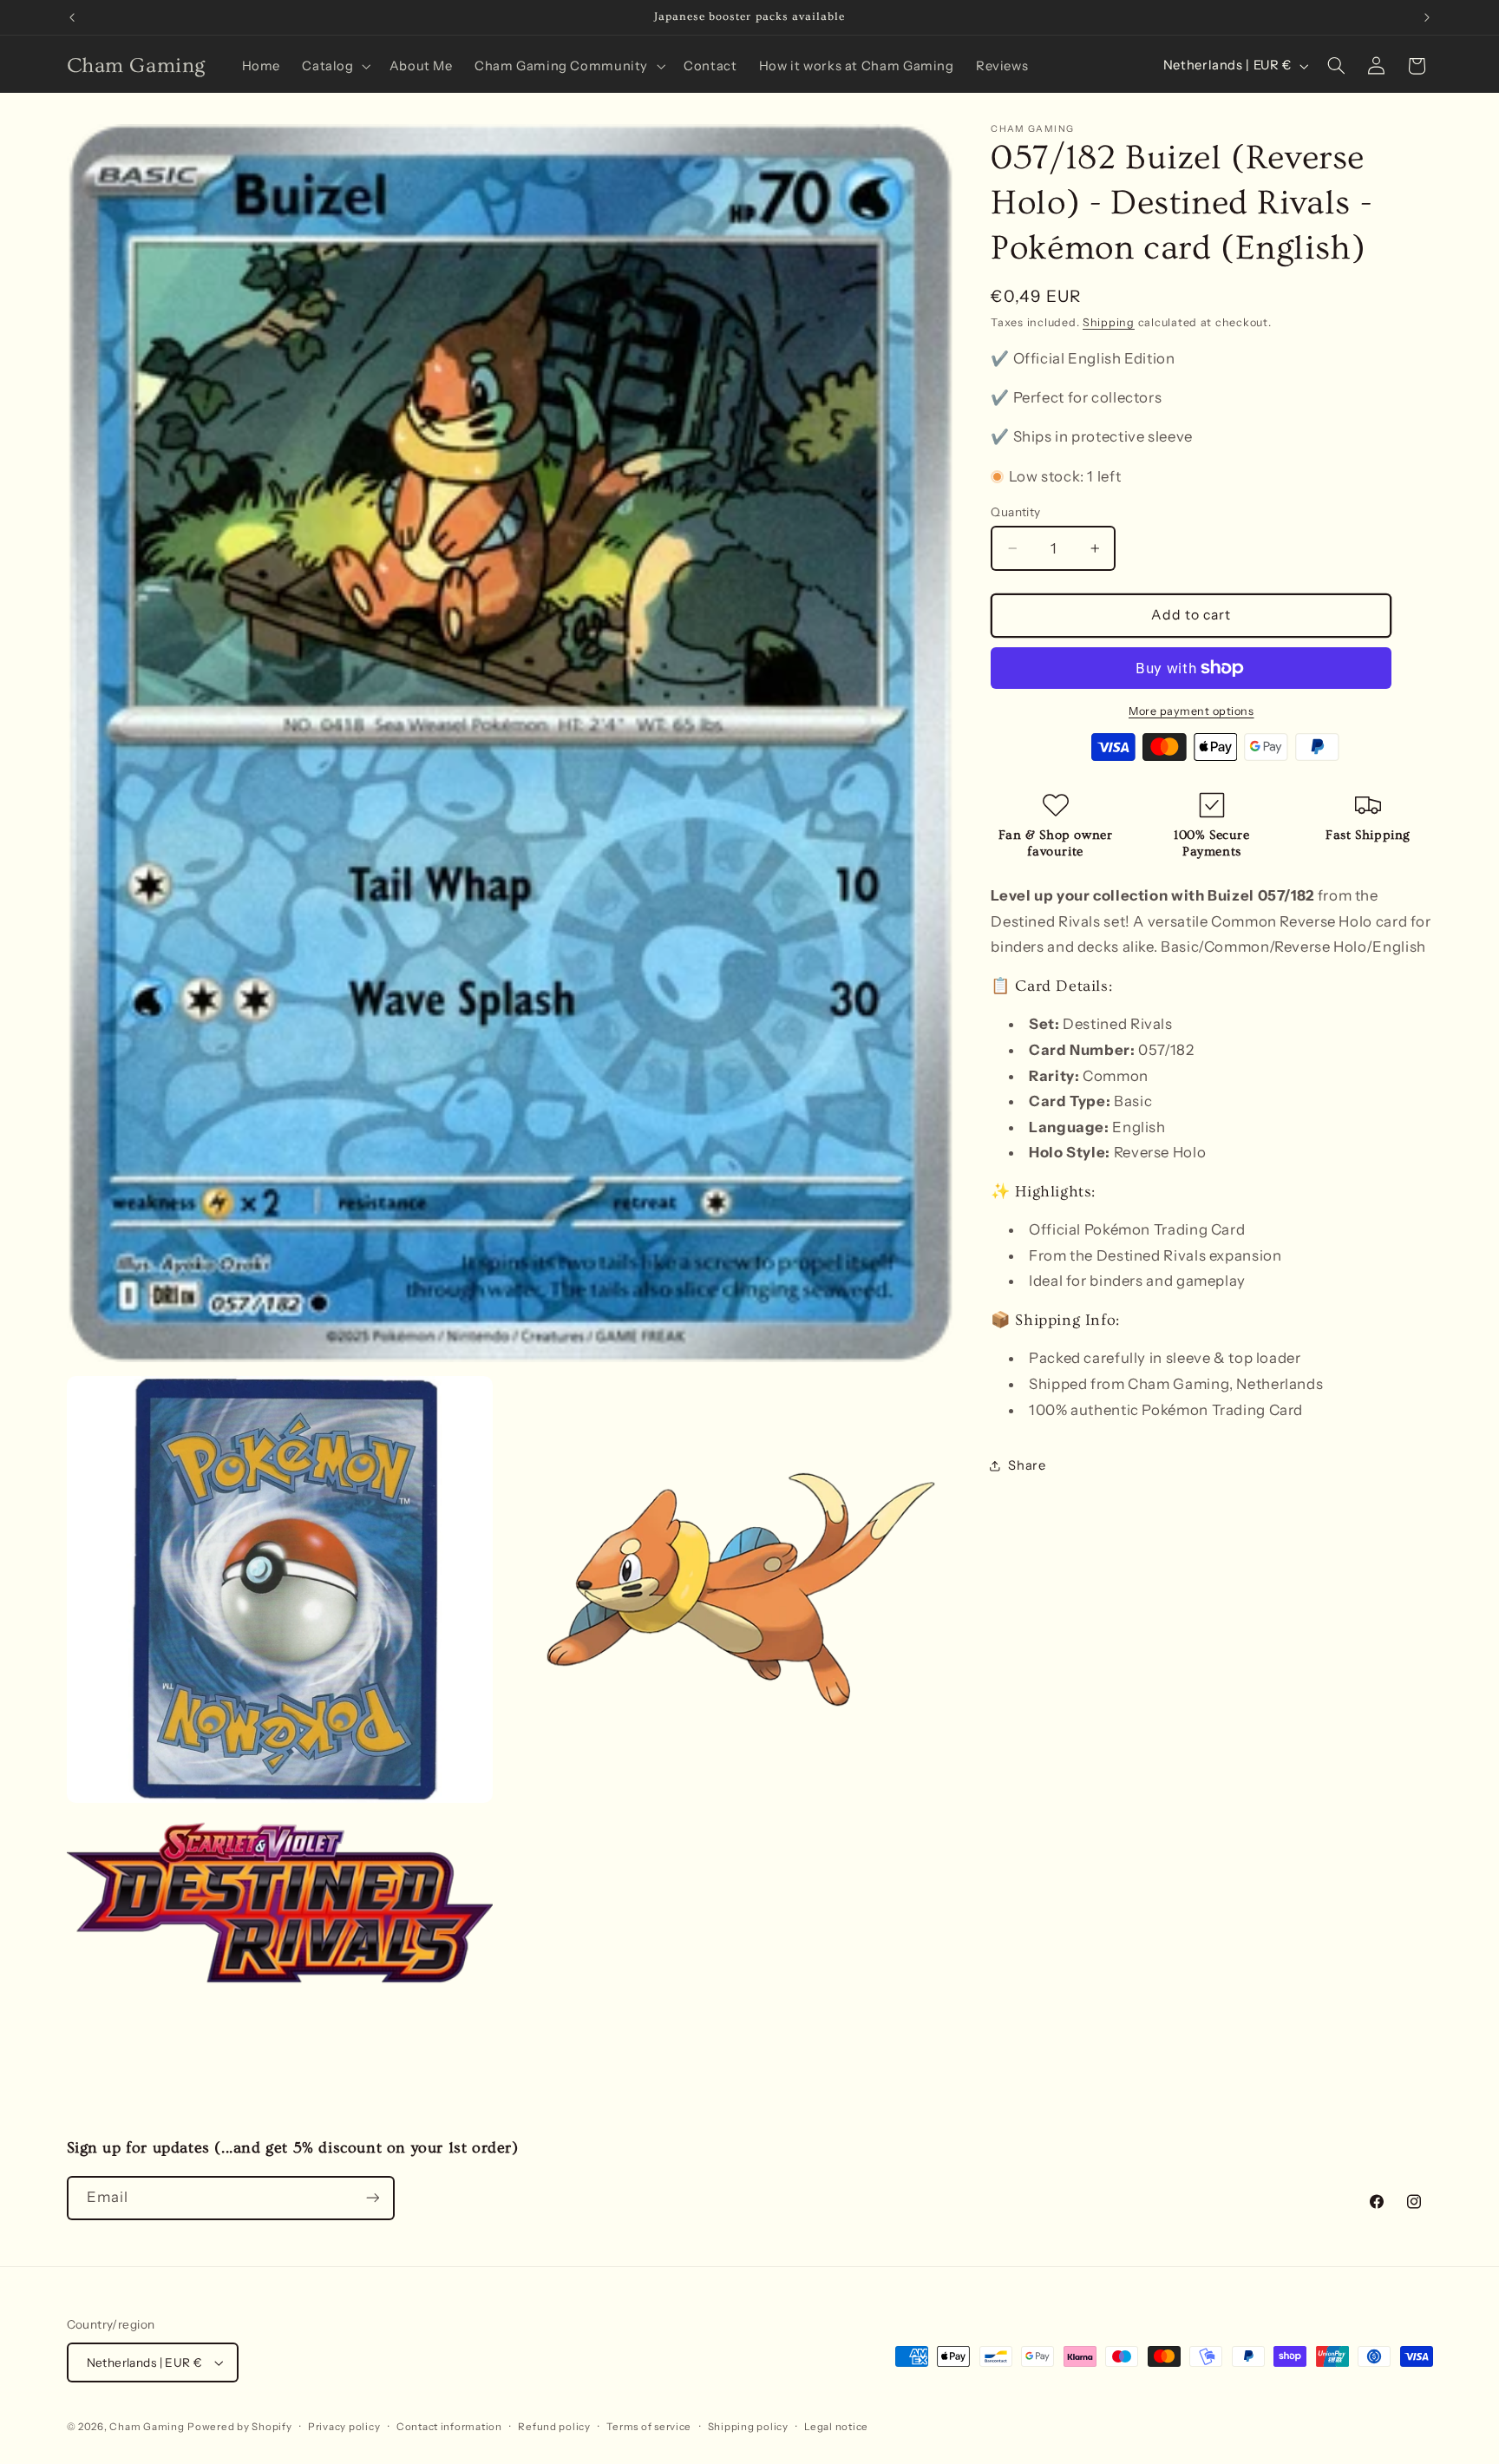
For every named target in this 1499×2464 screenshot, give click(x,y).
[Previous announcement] (72, 17)
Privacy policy (344, 2427)
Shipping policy (748, 2427)
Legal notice (836, 2427)
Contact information (449, 2427)
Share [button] (1027, 1465)
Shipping (1109, 322)
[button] (335, 66)
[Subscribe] (372, 2198)
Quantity (1015, 512)
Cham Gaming (147, 2427)
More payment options (1191, 710)
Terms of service (649, 2427)
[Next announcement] (1427, 17)
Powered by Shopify (239, 2427)
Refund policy (554, 2427)
